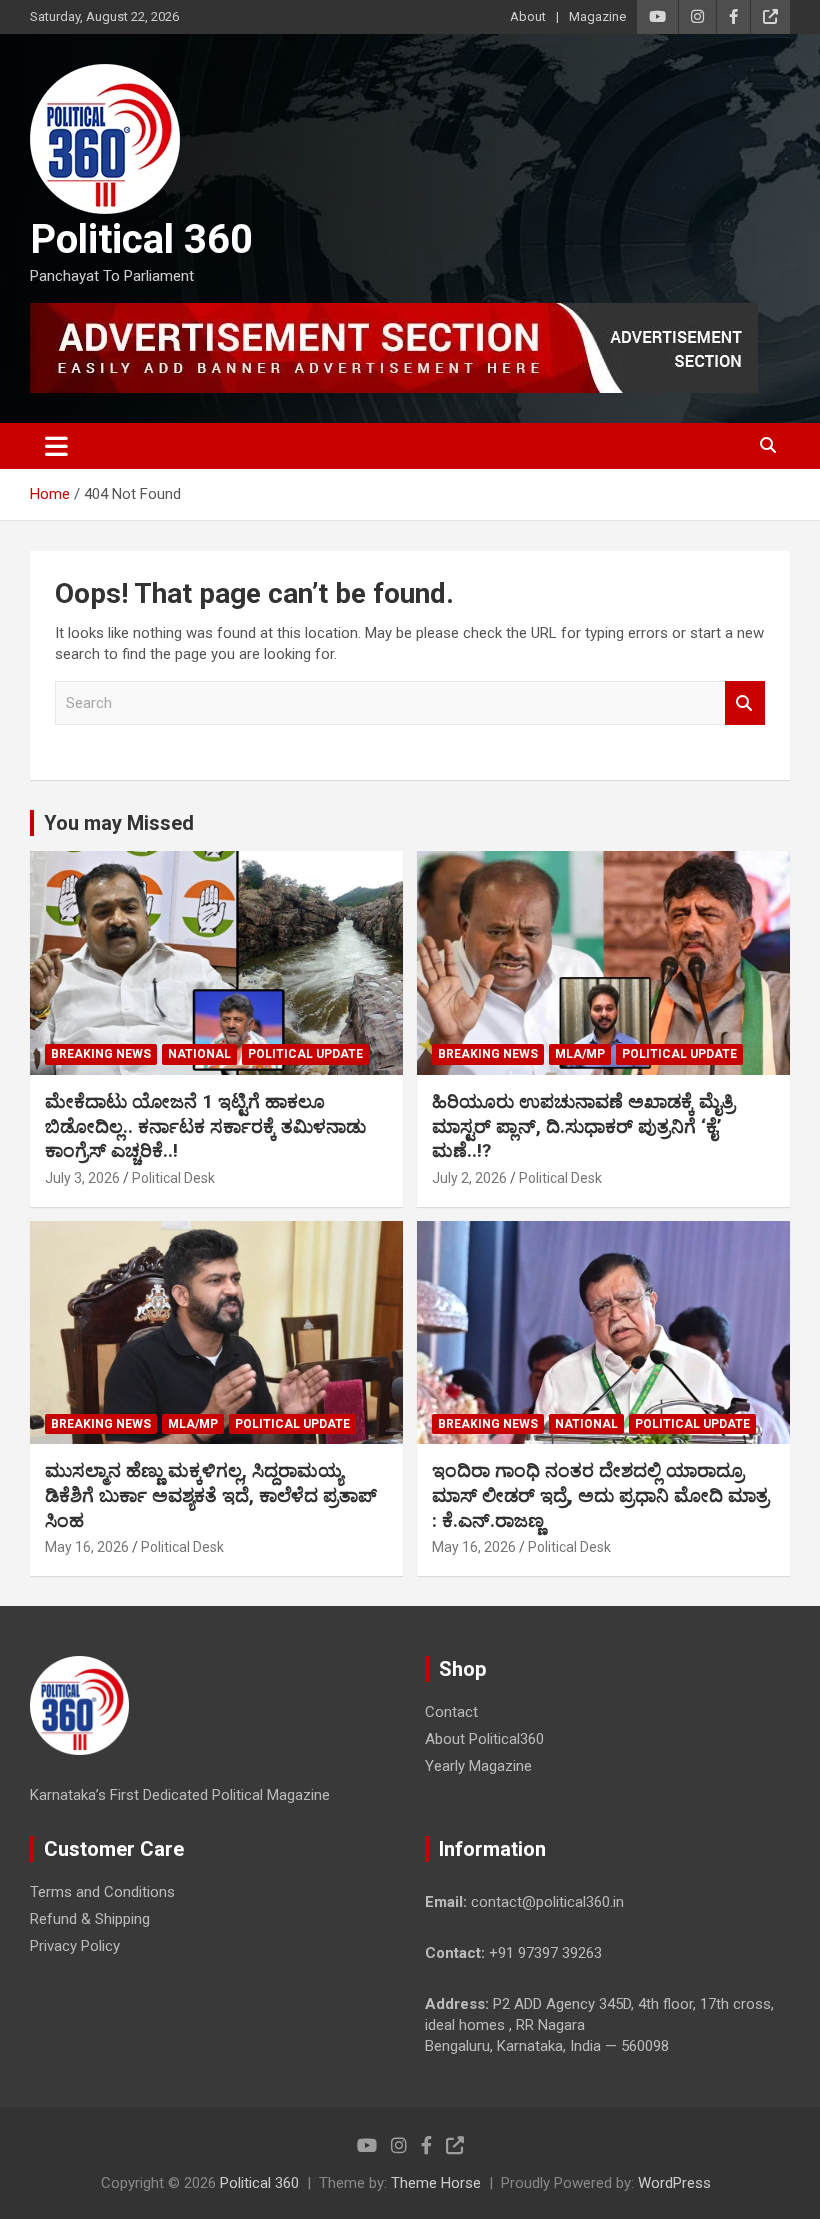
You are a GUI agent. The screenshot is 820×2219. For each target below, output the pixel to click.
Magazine (597, 16)
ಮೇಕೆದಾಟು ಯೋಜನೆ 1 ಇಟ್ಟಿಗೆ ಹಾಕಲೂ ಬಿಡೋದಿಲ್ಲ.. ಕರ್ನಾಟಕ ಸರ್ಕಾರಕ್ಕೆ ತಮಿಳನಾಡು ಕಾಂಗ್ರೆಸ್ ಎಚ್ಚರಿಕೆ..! (205, 1126)
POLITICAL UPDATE (305, 1054)
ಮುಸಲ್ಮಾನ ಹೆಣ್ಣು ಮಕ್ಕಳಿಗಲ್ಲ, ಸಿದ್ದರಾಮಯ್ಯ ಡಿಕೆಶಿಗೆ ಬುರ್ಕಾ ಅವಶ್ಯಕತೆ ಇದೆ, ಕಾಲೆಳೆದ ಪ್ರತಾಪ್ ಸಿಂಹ (211, 1495)
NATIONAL (199, 1054)
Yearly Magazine (478, 1766)
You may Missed (119, 823)
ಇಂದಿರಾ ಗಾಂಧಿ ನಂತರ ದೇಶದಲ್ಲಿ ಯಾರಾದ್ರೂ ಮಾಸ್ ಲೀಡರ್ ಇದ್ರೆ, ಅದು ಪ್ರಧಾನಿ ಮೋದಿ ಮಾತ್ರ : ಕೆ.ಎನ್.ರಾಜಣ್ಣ (600, 1495)
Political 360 (141, 239)
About (528, 16)
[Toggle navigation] (56, 446)
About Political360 (484, 1739)
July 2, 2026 (469, 1178)
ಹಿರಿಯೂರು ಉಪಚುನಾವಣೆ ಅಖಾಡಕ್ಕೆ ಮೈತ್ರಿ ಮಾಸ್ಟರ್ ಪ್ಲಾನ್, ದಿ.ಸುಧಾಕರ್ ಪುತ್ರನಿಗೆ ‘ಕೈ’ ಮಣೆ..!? (583, 1126)
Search (745, 703)
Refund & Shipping (90, 1919)
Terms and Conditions (102, 1892)
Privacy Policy (75, 1946)
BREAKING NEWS (101, 1054)
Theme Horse (436, 2183)
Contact (451, 1712)
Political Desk (173, 1178)
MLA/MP (580, 1054)
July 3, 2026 (82, 1178)
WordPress (674, 2183)
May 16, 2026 (87, 1547)
